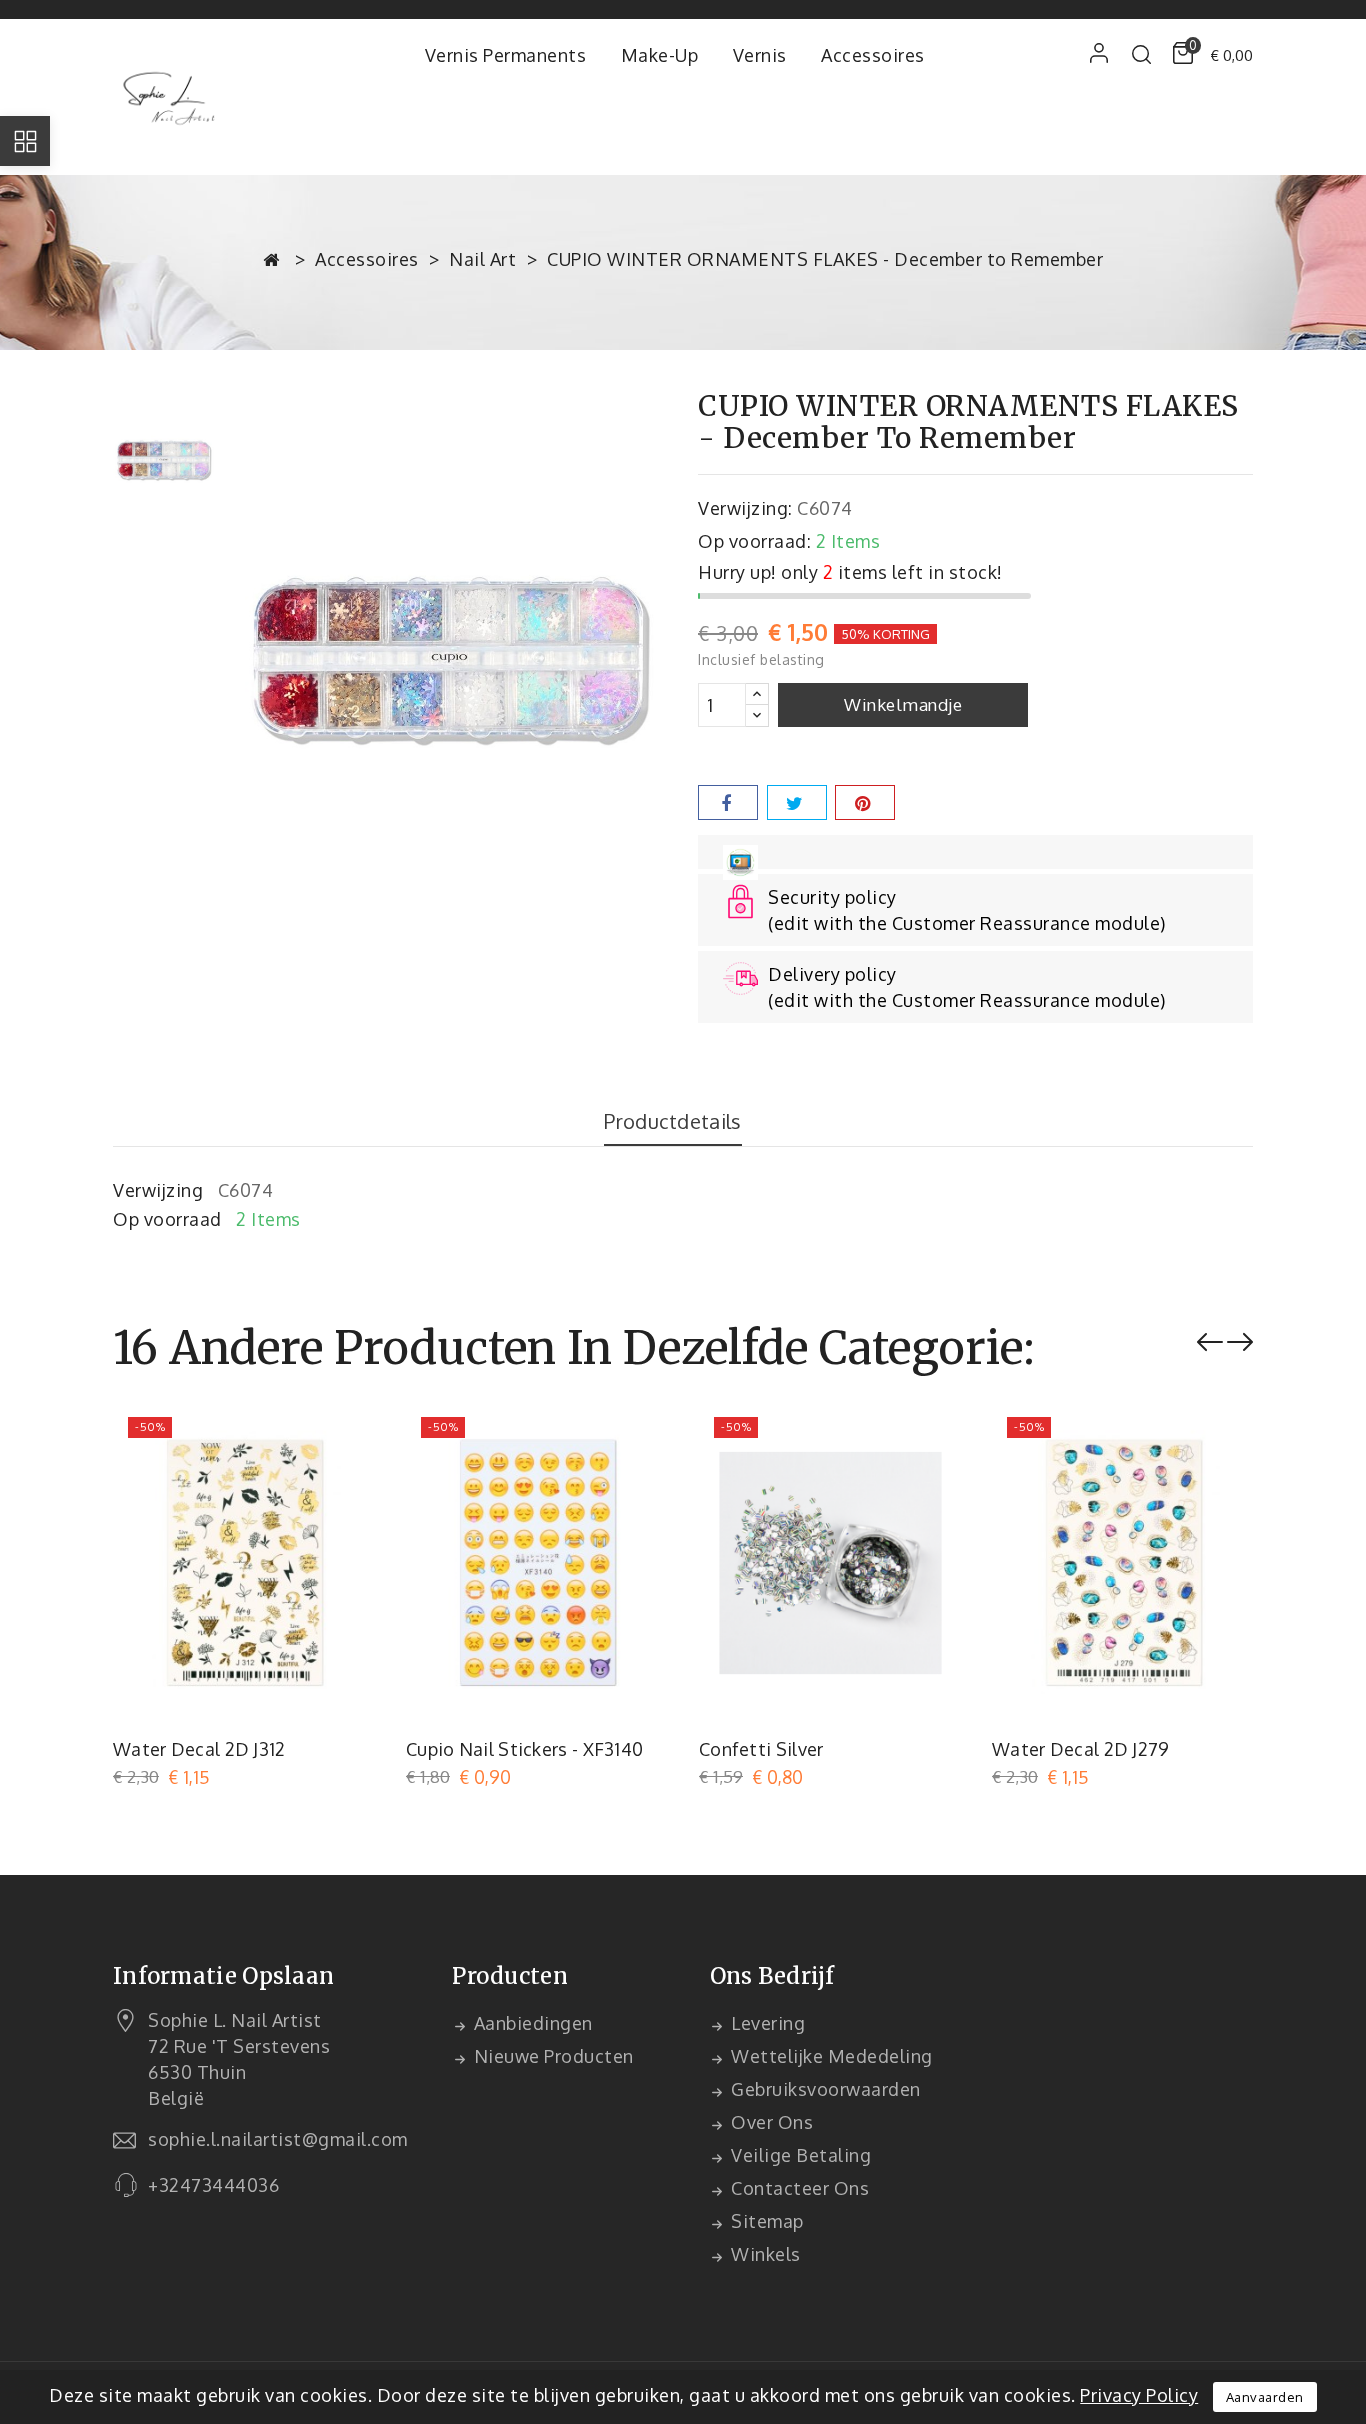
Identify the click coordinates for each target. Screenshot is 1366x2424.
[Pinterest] (865, 802)
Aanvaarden (1265, 2397)
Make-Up (660, 55)
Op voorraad (167, 1219)
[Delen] (728, 802)
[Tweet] (797, 802)
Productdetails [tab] (672, 1121)
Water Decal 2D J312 (199, 1749)
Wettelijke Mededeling (830, 2056)
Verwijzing (158, 1190)
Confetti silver (761, 1749)
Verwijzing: (745, 508)
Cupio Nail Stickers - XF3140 (524, 1749)
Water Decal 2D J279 (1081, 1749)
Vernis (760, 55)
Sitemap (765, 2221)
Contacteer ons (798, 2188)
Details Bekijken (347, 1437)
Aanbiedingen (531, 2023)
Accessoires (873, 55)
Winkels (764, 2254)
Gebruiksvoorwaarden (824, 2089)
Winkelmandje (903, 704)
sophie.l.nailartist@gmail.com (278, 2139)
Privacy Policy (1139, 2395)
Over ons (770, 2122)
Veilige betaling (799, 2155)
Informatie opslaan (223, 1976)
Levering (766, 2023)
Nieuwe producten (551, 2056)
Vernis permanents (506, 55)
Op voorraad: (754, 541)
